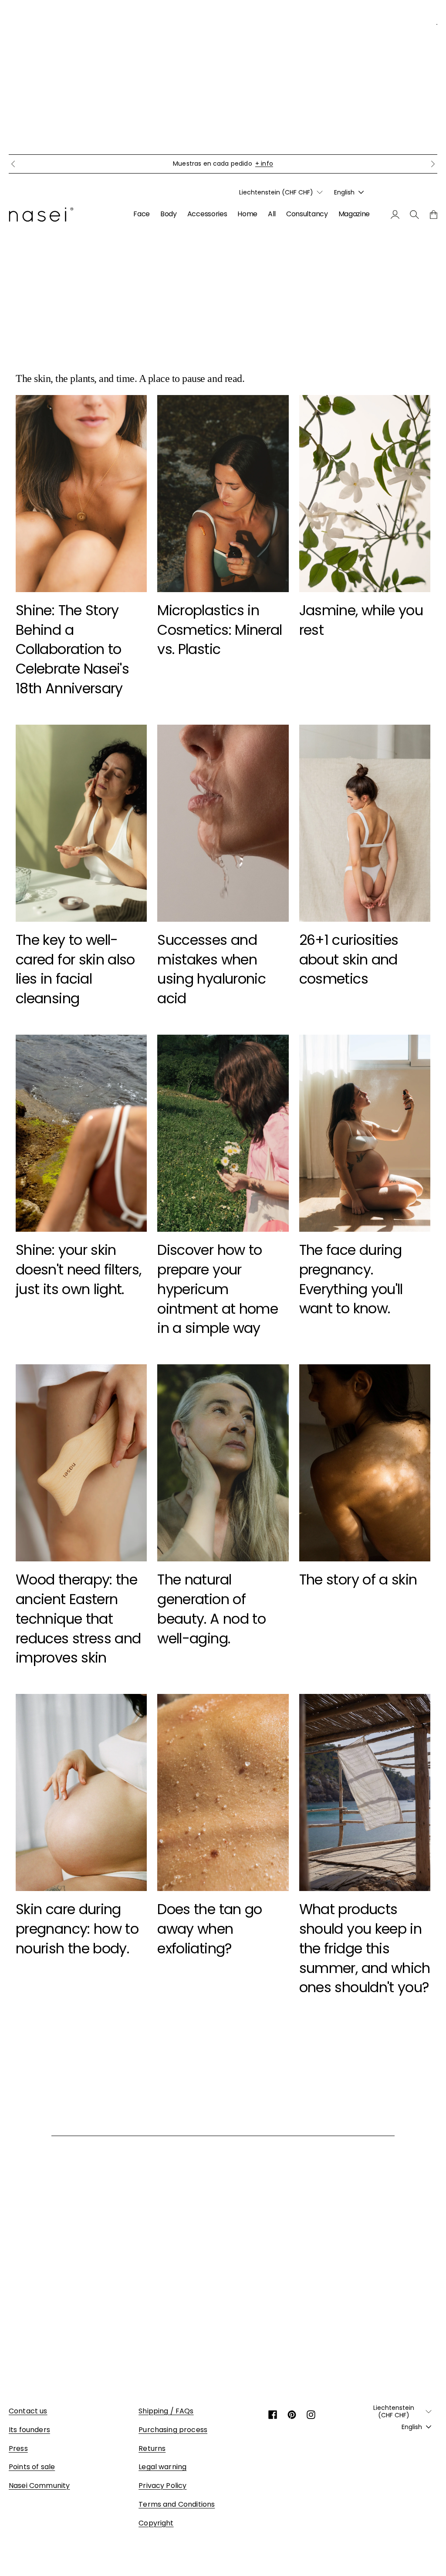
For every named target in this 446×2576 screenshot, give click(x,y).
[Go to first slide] (433, 164)
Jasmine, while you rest (361, 620)
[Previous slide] (13, 164)
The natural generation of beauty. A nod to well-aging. (211, 1609)
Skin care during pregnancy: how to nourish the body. (77, 1929)
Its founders (29, 2430)
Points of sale (32, 2467)
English (344, 192)
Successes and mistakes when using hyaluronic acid (211, 969)
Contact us (28, 2411)
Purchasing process (173, 2430)
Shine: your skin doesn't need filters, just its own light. (79, 1269)
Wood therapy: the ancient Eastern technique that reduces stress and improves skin (78, 1619)
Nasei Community (39, 2486)
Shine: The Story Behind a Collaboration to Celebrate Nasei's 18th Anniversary (72, 649)
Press (18, 2448)
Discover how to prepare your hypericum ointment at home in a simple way (218, 1289)
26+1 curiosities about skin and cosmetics (349, 959)
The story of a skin (358, 1579)
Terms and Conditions (177, 2504)
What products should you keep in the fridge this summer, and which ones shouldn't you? (365, 1948)
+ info (305, 164)
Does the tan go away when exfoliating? (209, 1929)
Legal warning (162, 2467)
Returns (152, 2448)
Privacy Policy (162, 2486)
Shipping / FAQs (166, 2411)
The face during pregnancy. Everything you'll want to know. (351, 1279)
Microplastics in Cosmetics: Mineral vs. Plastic (220, 630)
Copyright (156, 2523)
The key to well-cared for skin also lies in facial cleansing (75, 969)
